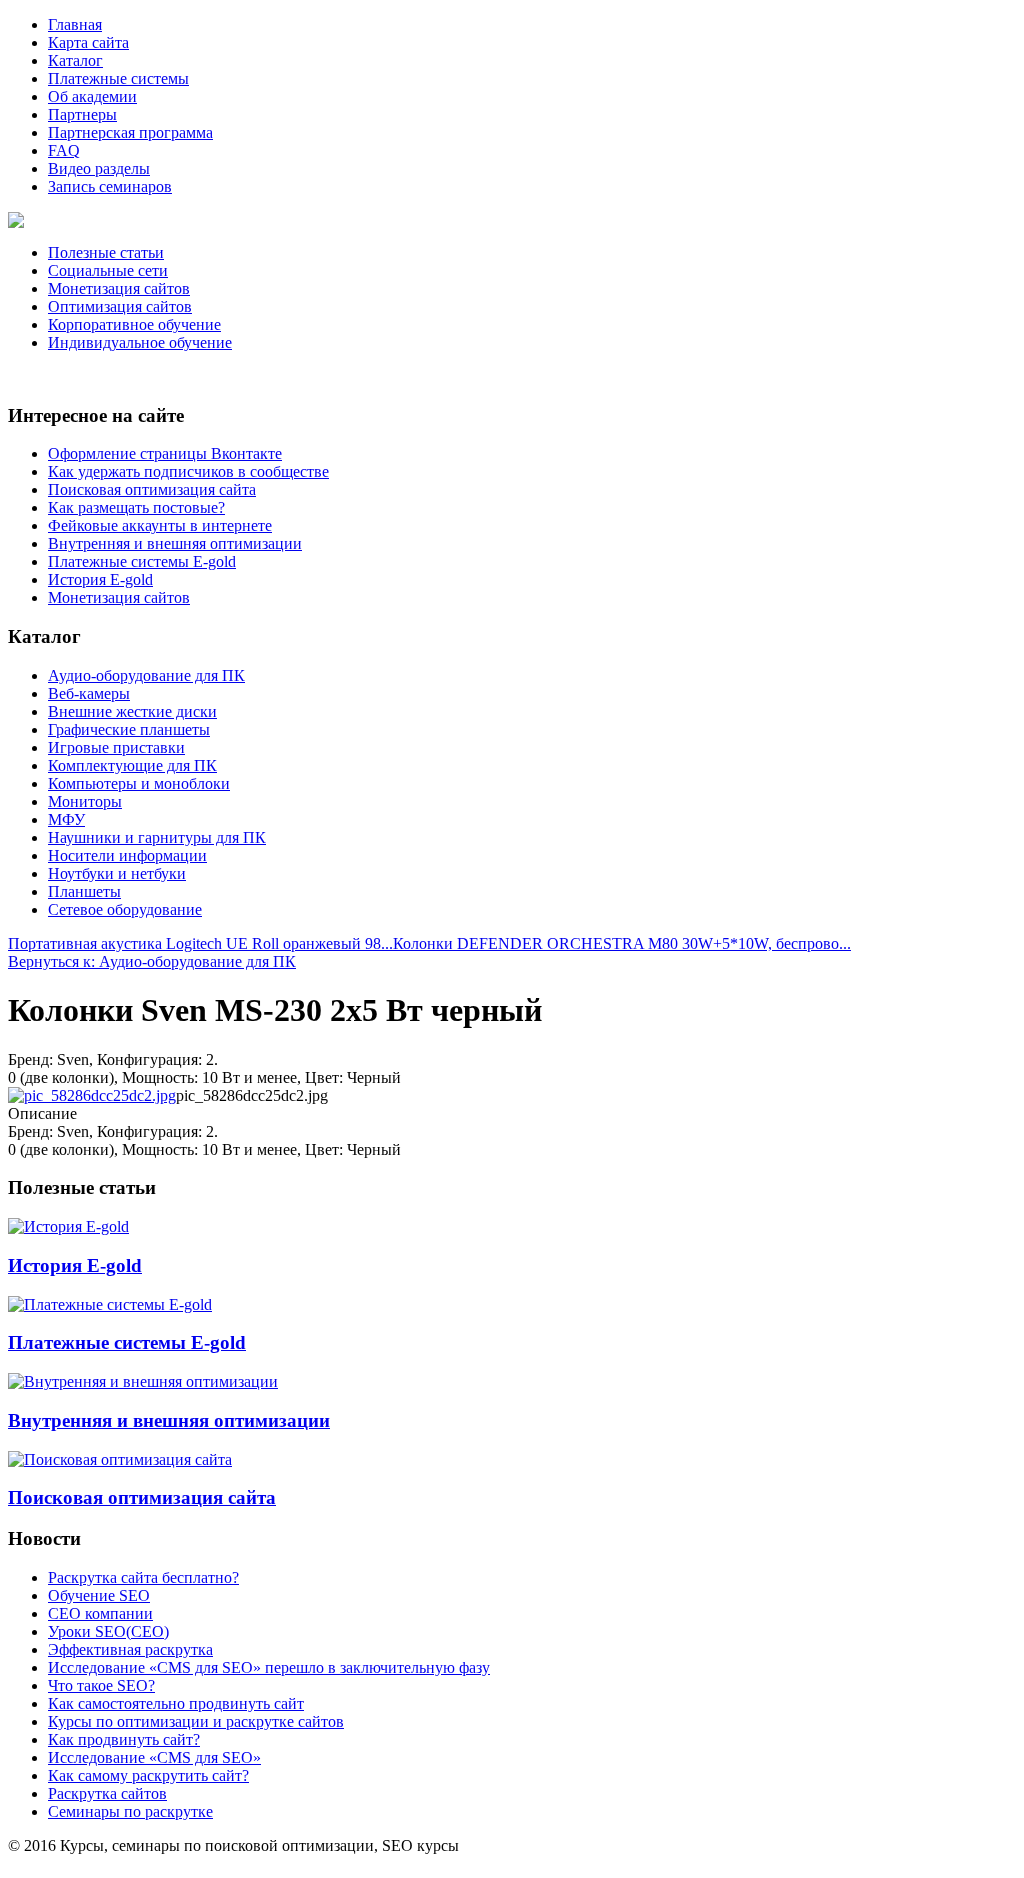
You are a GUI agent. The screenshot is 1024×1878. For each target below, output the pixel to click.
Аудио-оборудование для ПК (146, 675)
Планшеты (84, 891)
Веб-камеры (89, 693)
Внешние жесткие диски (132, 711)
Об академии (92, 96)
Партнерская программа (130, 132)
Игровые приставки (116, 747)
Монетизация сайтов (119, 288)
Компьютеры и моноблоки (139, 783)
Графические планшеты (129, 729)
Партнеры (82, 114)
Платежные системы (118, 78)
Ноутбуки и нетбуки (117, 873)
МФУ (66, 819)
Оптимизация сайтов (120, 306)
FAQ (64, 150)
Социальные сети (108, 270)
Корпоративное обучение (134, 324)
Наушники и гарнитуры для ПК (157, 837)
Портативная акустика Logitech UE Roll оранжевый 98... (200, 943)
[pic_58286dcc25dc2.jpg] (92, 1095)
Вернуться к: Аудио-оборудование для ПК (152, 961)
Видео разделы (99, 168)
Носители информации (127, 855)
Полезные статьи (106, 252)
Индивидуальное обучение (140, 342)
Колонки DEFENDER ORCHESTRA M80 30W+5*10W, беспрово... (622, 943)
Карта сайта (88, 42)
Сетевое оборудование (125, 909)
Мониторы (85, 801)
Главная (75, 24)
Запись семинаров (110, 186)
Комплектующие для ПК (132, 765)
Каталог (75, 60)
